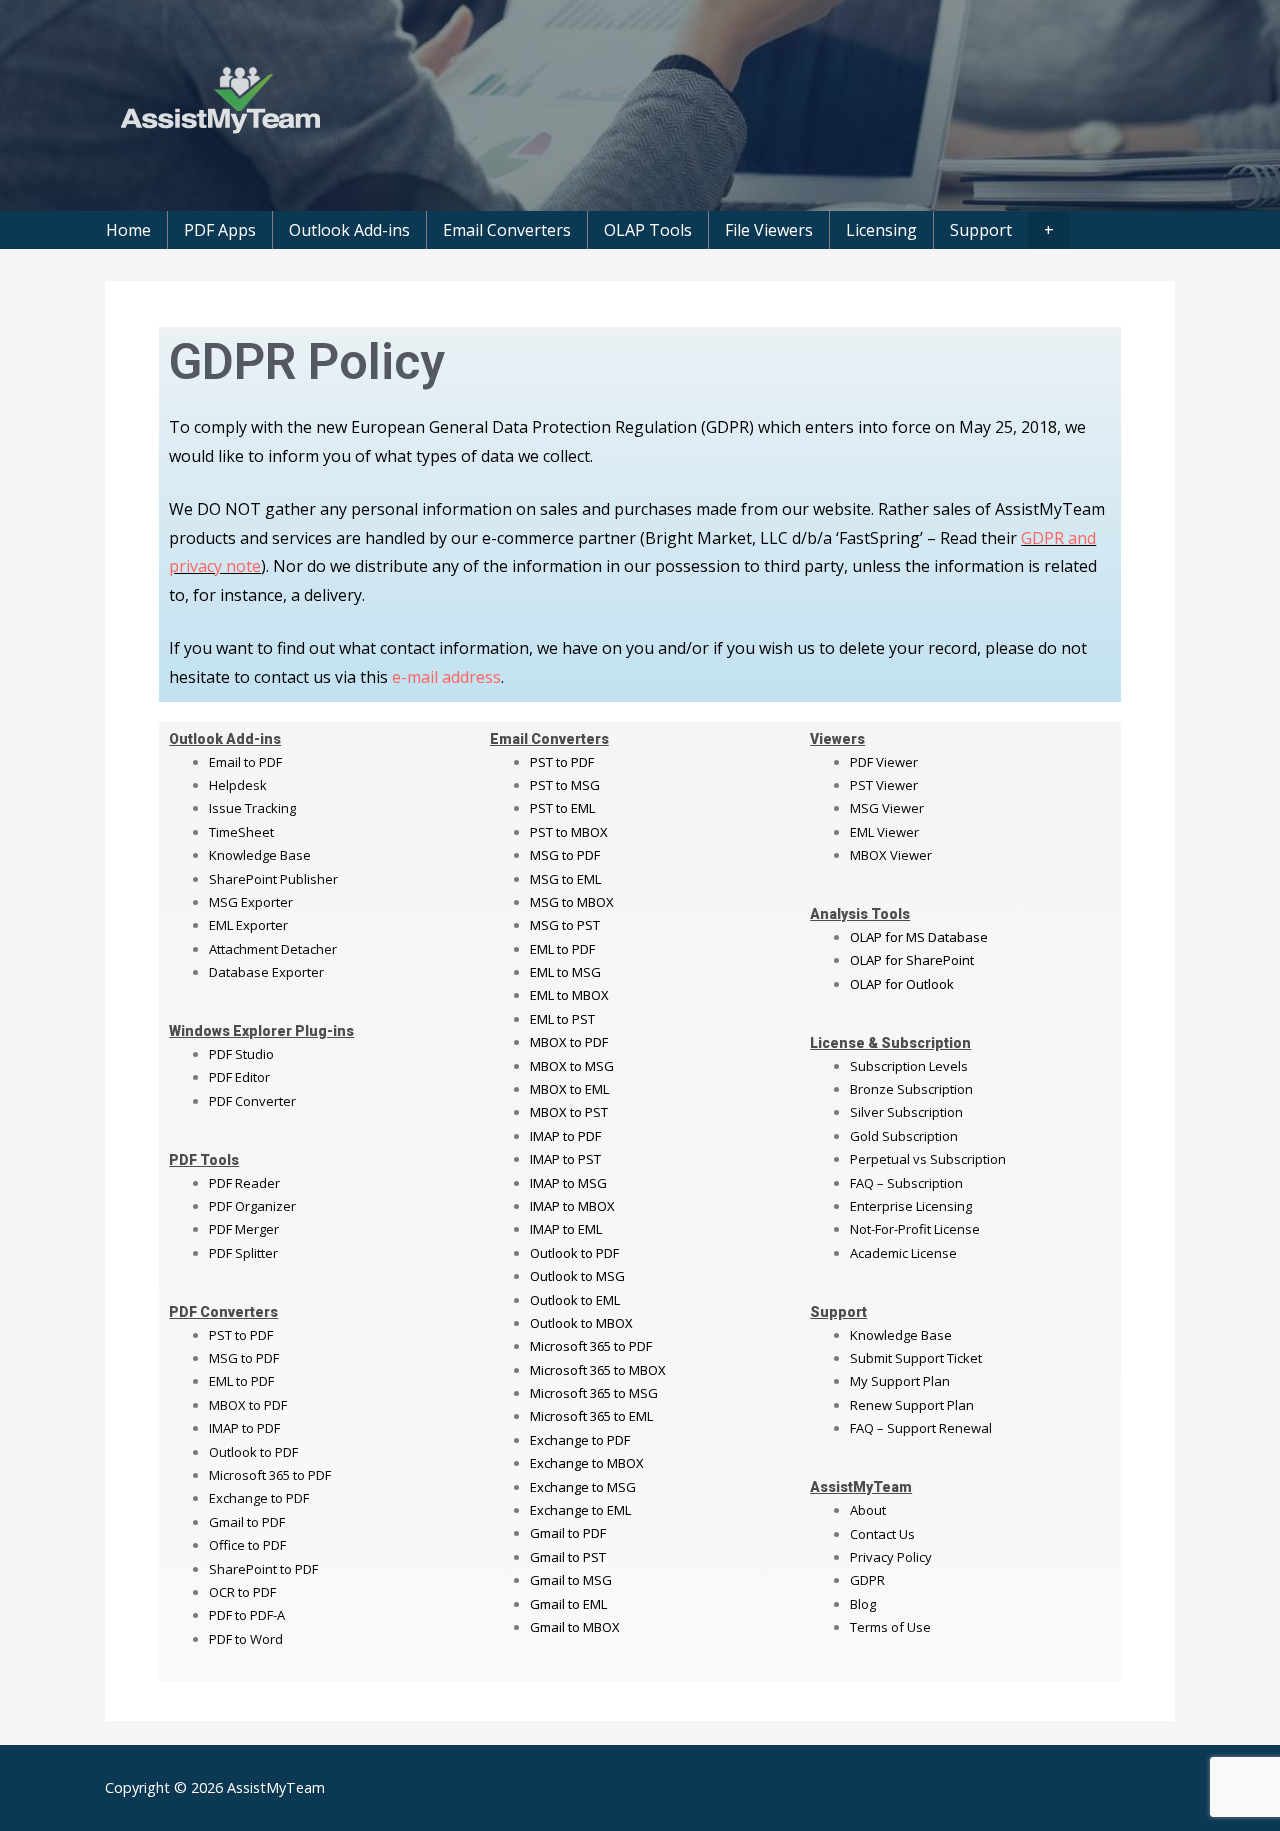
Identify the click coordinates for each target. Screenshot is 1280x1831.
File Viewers (769, 230)
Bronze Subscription (911, 1089)
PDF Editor (239, 1077)
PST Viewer (884, 785)
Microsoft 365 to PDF (591, 1346)
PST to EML (562, 808)
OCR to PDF (242, 1592)
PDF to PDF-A (247, 1615)
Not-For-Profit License (915, 1229)
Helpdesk (238, 785)
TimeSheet (241, 832)
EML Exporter (248, 925)
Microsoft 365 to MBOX (598, 1370)
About (868, 1510)
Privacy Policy (891, 1557)
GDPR (867, 1580)
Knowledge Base (260, 855)
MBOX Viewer (891, 855)
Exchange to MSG (583, 1487)
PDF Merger (244, 1229)
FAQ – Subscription (906, 1183)
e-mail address (446, 677)
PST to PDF (241, 1335)
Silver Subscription (906, 1112)
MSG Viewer (887, 808)
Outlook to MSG (577, 1276)
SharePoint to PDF (263, 1569)
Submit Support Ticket (916, 1358)
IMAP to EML (566, 1229)
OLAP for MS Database (919, 937)
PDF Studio (241, 1054)
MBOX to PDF (248, 1405)
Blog (863, 1604)
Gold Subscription (904, 1136)
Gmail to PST (568, 1557)
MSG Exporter (251, 902)
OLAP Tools (648, 230)
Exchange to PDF (259, 1498)
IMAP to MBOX (572, 1206)
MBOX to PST (569, 1112)
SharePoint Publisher (273, 879)
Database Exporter (266, 972)
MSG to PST (565, 925)
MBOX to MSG (572, 1066)
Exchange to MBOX (587, 1463)
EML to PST (562, 1019)
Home (128, 230)
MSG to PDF (244, 1358)
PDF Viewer (884, 762)
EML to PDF (241, 1381)
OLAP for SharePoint (912, 960)
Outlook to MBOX (581, 1323)
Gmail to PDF (568, 1533)
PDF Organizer (252, 1206)
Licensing (881, 230)
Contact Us (882, 1534)
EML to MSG (565, 972)
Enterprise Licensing (911, 1206)
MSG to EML (565, 879)
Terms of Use (890, 1627)
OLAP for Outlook (902, 984)
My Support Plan (900, 1381)
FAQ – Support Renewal (921, 1428)
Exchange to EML (580, 1510)
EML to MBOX (569, 995)
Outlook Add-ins (349, 230)
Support (981, 230)
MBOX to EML (569, 1089)
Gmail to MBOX (575, 1627)
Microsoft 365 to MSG (594, 1393)
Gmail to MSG (571, 1580)
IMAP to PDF (244, 1428)
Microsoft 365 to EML (591, 1416)
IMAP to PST (565, 1159)
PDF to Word (246, 1639)
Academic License (903, 1253)
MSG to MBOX (572, 902)
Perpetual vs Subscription (928, 1159)
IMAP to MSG (568, 1183)
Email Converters (507, 230)
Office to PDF (247, 1545)
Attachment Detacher (273, 949)
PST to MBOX (569, 832)
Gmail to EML (568, 1604)
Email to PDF (245, 762)
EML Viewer (884, 832)
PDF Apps (220, 230)
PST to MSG (565, 785)
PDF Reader (244, 1183)
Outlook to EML (575, 1300)
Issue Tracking (252, 808)
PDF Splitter (243, 1253)
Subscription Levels (909, 1066)
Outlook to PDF (253, 1452)
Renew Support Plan (912, 1405)
